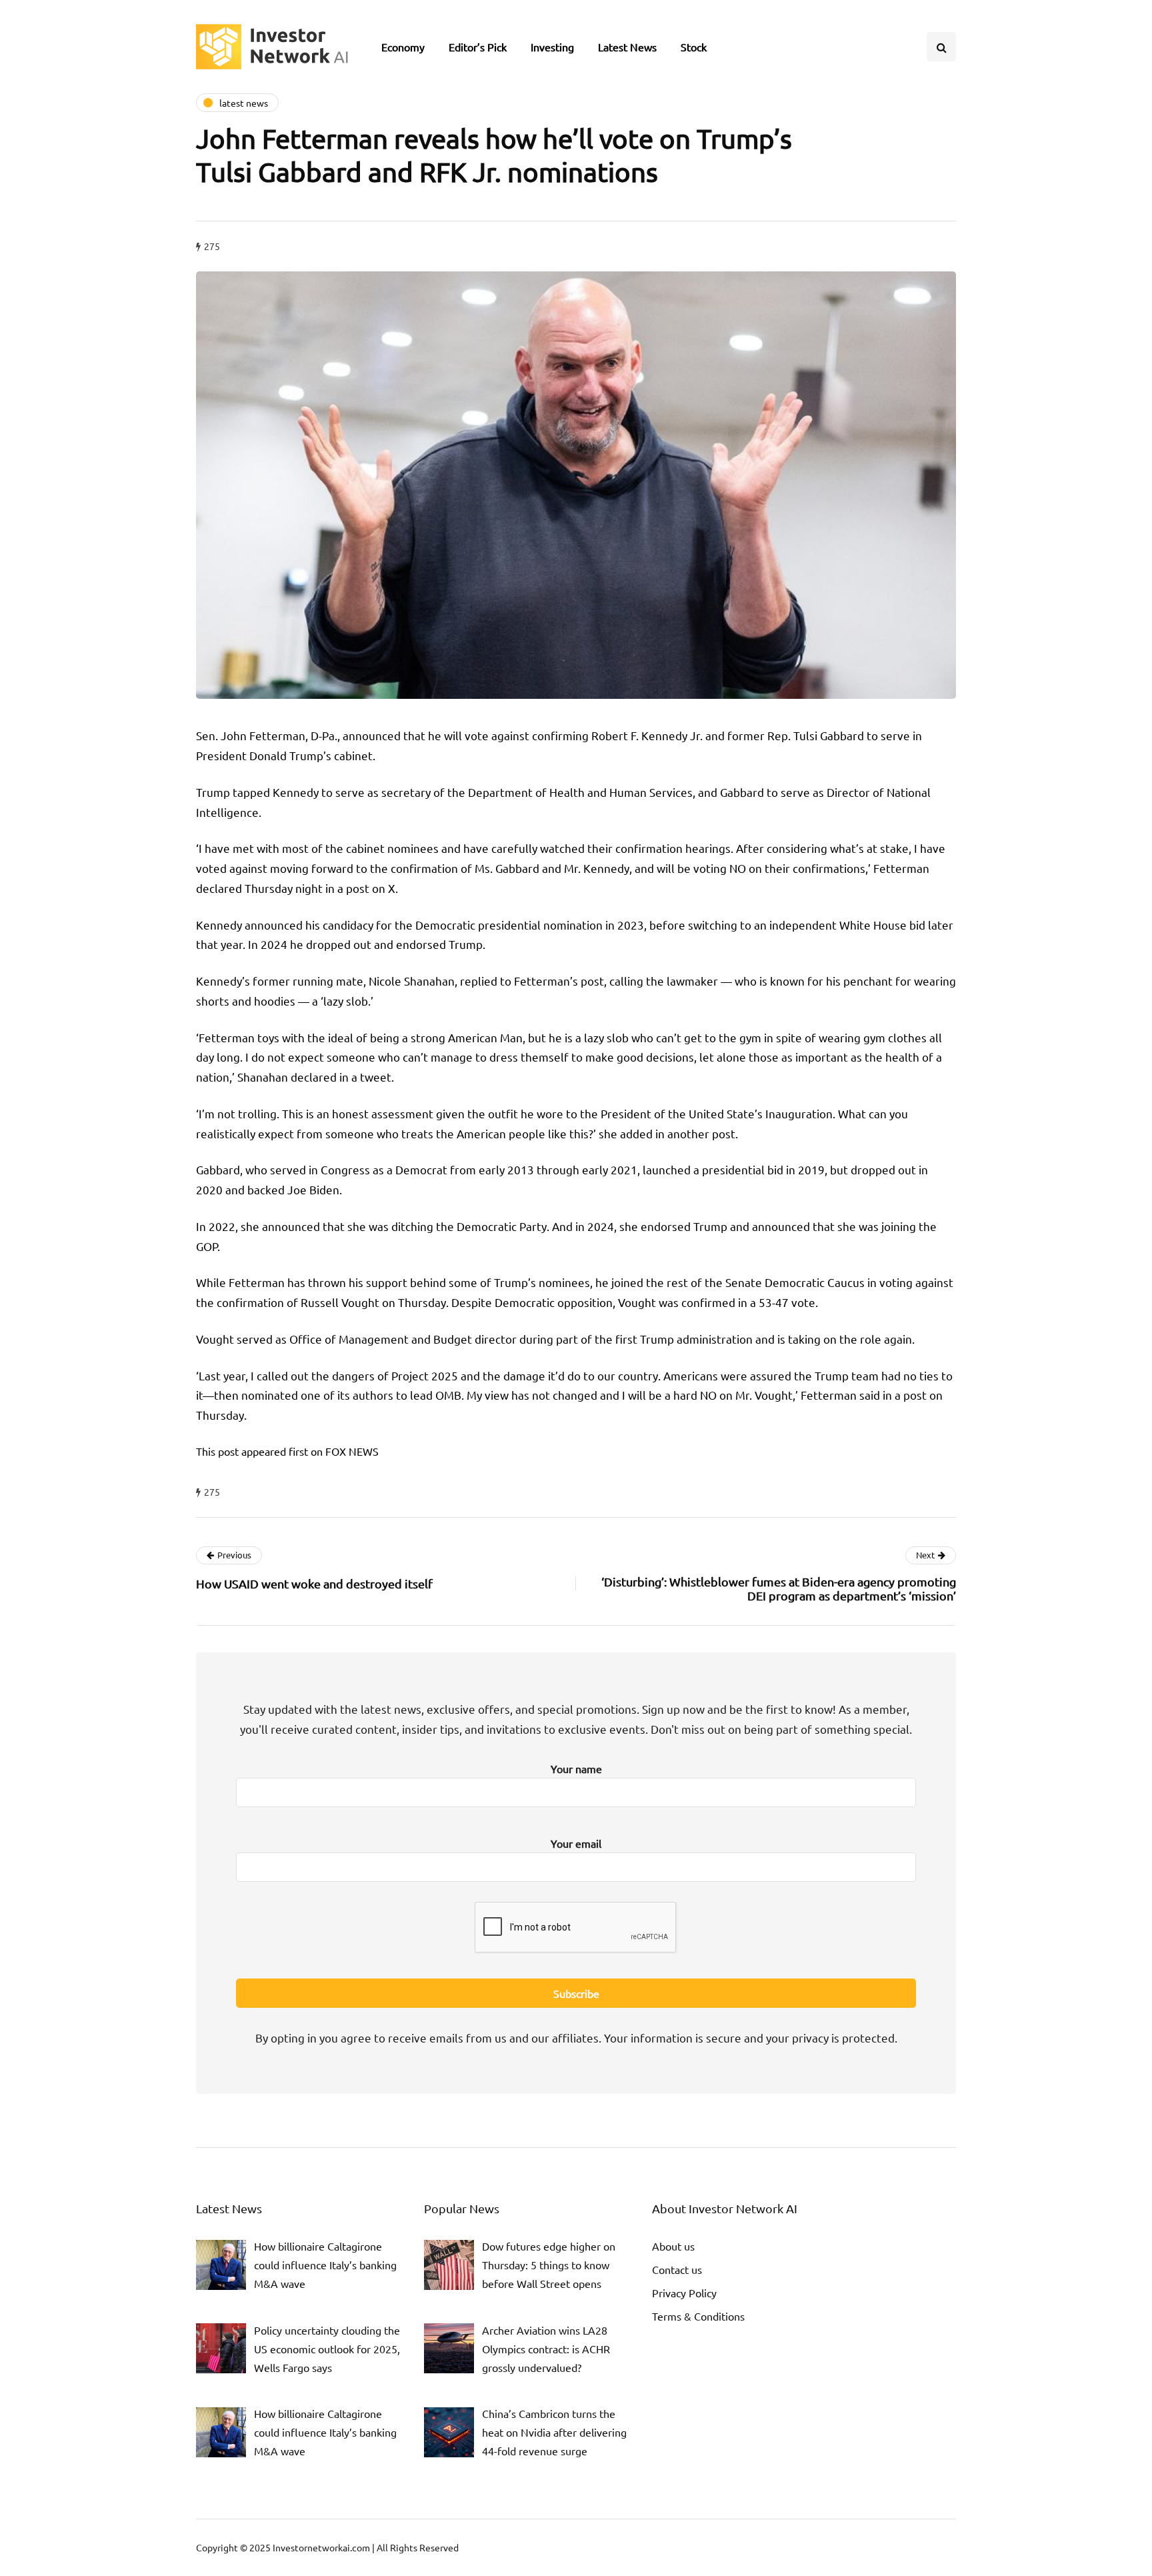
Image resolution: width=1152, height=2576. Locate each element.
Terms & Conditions (698, 2316)
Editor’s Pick (478, 47)
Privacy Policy (684, 2293)
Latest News (627, 47)
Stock (694, 47)
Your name (576, 1768)
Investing (552, 47)
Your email (576, 1843)
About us (673, 2246)
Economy (403, 47)
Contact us (677, 2269)
